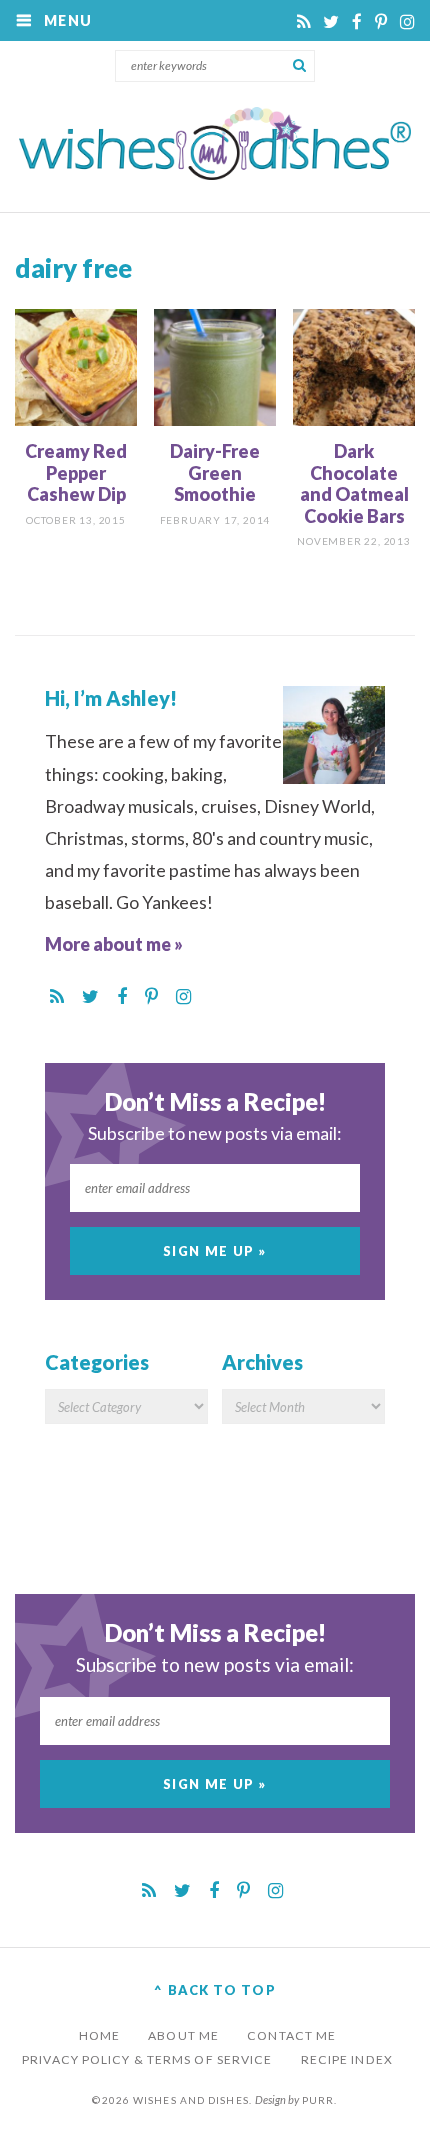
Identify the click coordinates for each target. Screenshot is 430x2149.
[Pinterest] (382, 21)
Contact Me (291, 2035)
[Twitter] (332, 21)
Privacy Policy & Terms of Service (147, 2059)
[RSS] (305, 21)
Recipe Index (347, 2059)
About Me (183, 2035)
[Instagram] (407, 21)
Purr (318, 2100)
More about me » (114, 944)
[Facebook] (358, 21)
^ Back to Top (214, 1990)
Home (99, 2035)
